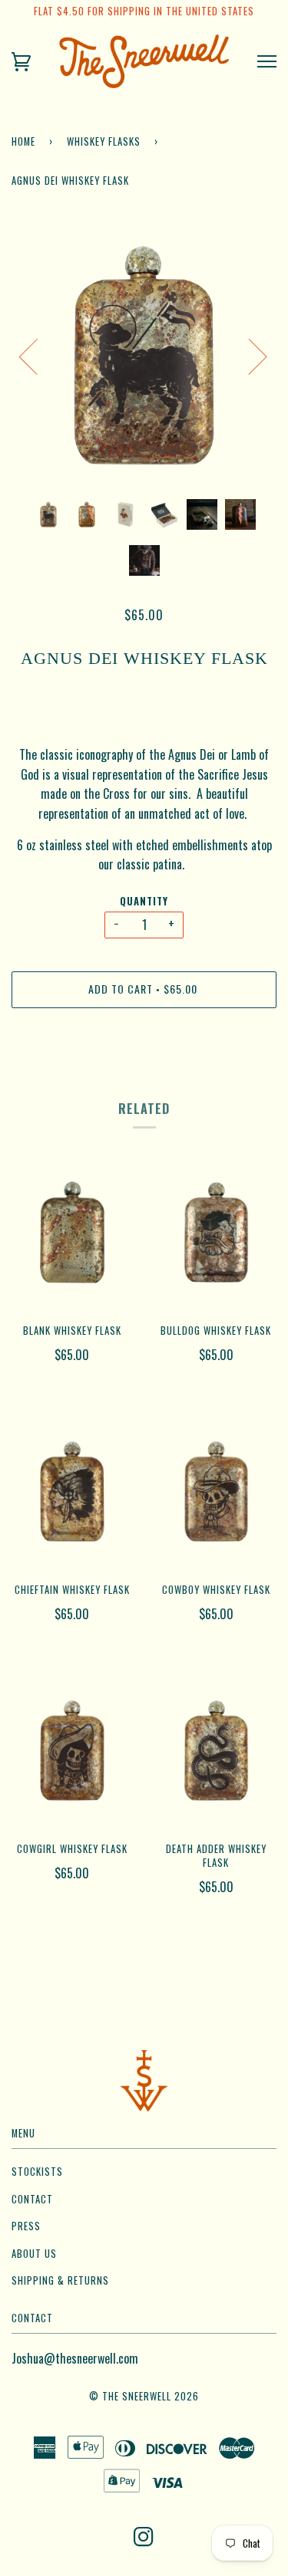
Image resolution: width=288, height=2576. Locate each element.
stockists (37, 2172)
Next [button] (248, 356)
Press (26, 2226)
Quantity (144, 901)
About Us (34, 2254)
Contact (32, 2199)
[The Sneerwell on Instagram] (144, 2540)
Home (23, 141)
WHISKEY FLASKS (104, 141)
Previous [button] (38, 356)
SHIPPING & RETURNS (60, 2280)
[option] (144, 355)
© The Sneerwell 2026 (144, 2396)
